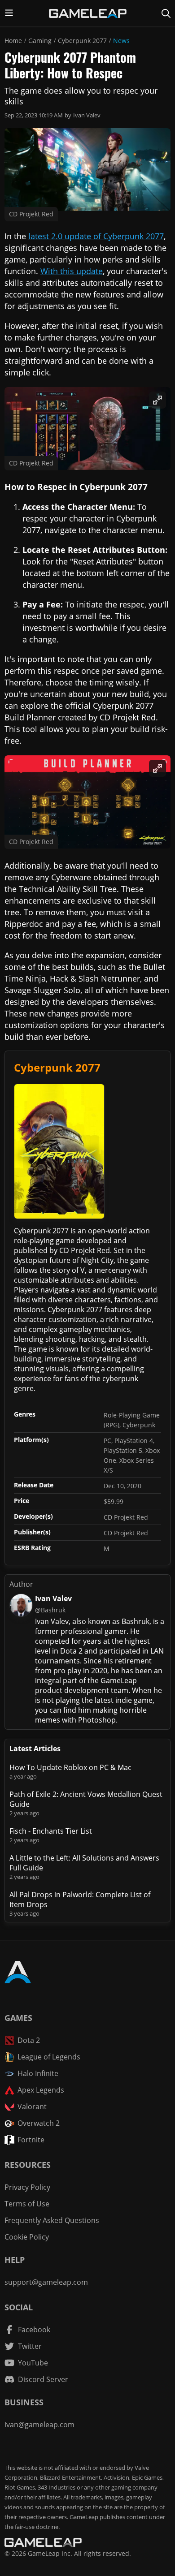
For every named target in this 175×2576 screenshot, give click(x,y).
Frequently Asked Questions (52, 2220)
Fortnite (31, 2140)
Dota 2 (29, 2040)
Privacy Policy (27, 2187)
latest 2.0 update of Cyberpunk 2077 (96, 236)
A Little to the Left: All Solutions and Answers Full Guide (84, 1863)
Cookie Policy (27, 2237)
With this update (72, 271)
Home (13, 41)
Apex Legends (41, 2090)
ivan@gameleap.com (39, 2425)
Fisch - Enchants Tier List (51, 1831)
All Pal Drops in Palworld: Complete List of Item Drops (80, 1900)
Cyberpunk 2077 (82, 41)
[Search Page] (166, 13)
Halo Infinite (38, 2073)
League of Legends (49, 2057)
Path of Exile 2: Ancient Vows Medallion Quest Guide (86, 1799)
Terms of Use (27, 2204)
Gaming (40, 41)
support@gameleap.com (46, 2282)
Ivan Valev (87, 115)
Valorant (32, 2106)
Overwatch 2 (39, 2123)
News (121, 41)
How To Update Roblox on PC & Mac (70, 1767)
